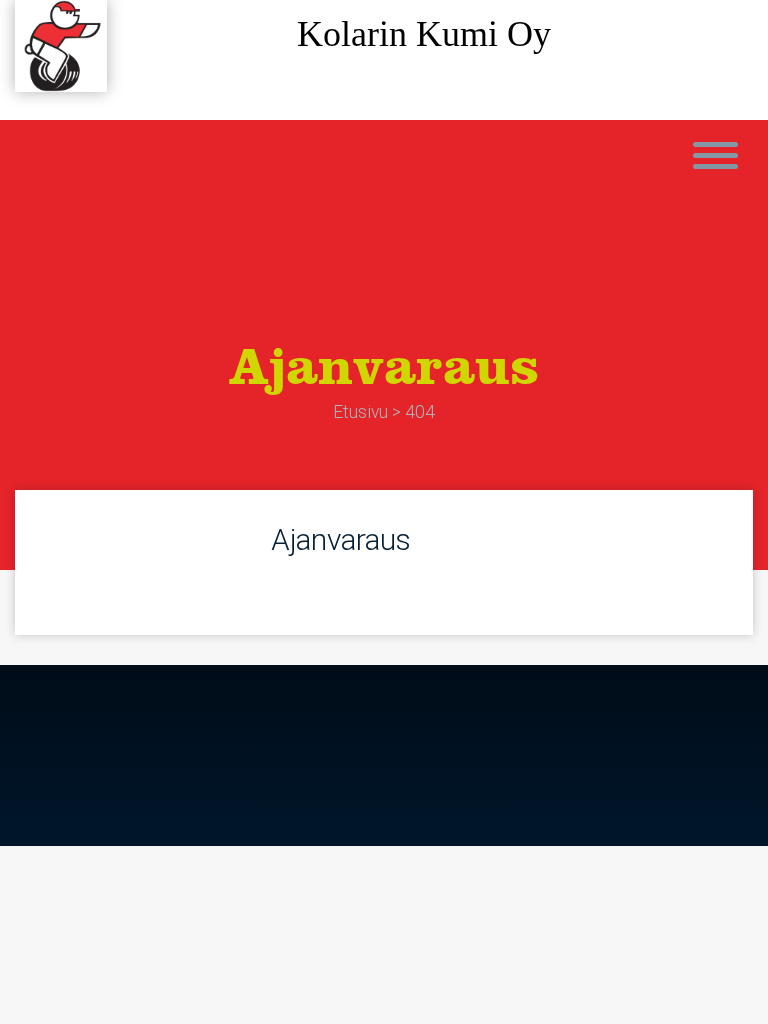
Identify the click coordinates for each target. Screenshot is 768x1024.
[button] (715, 162)
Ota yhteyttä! (424, 85)
